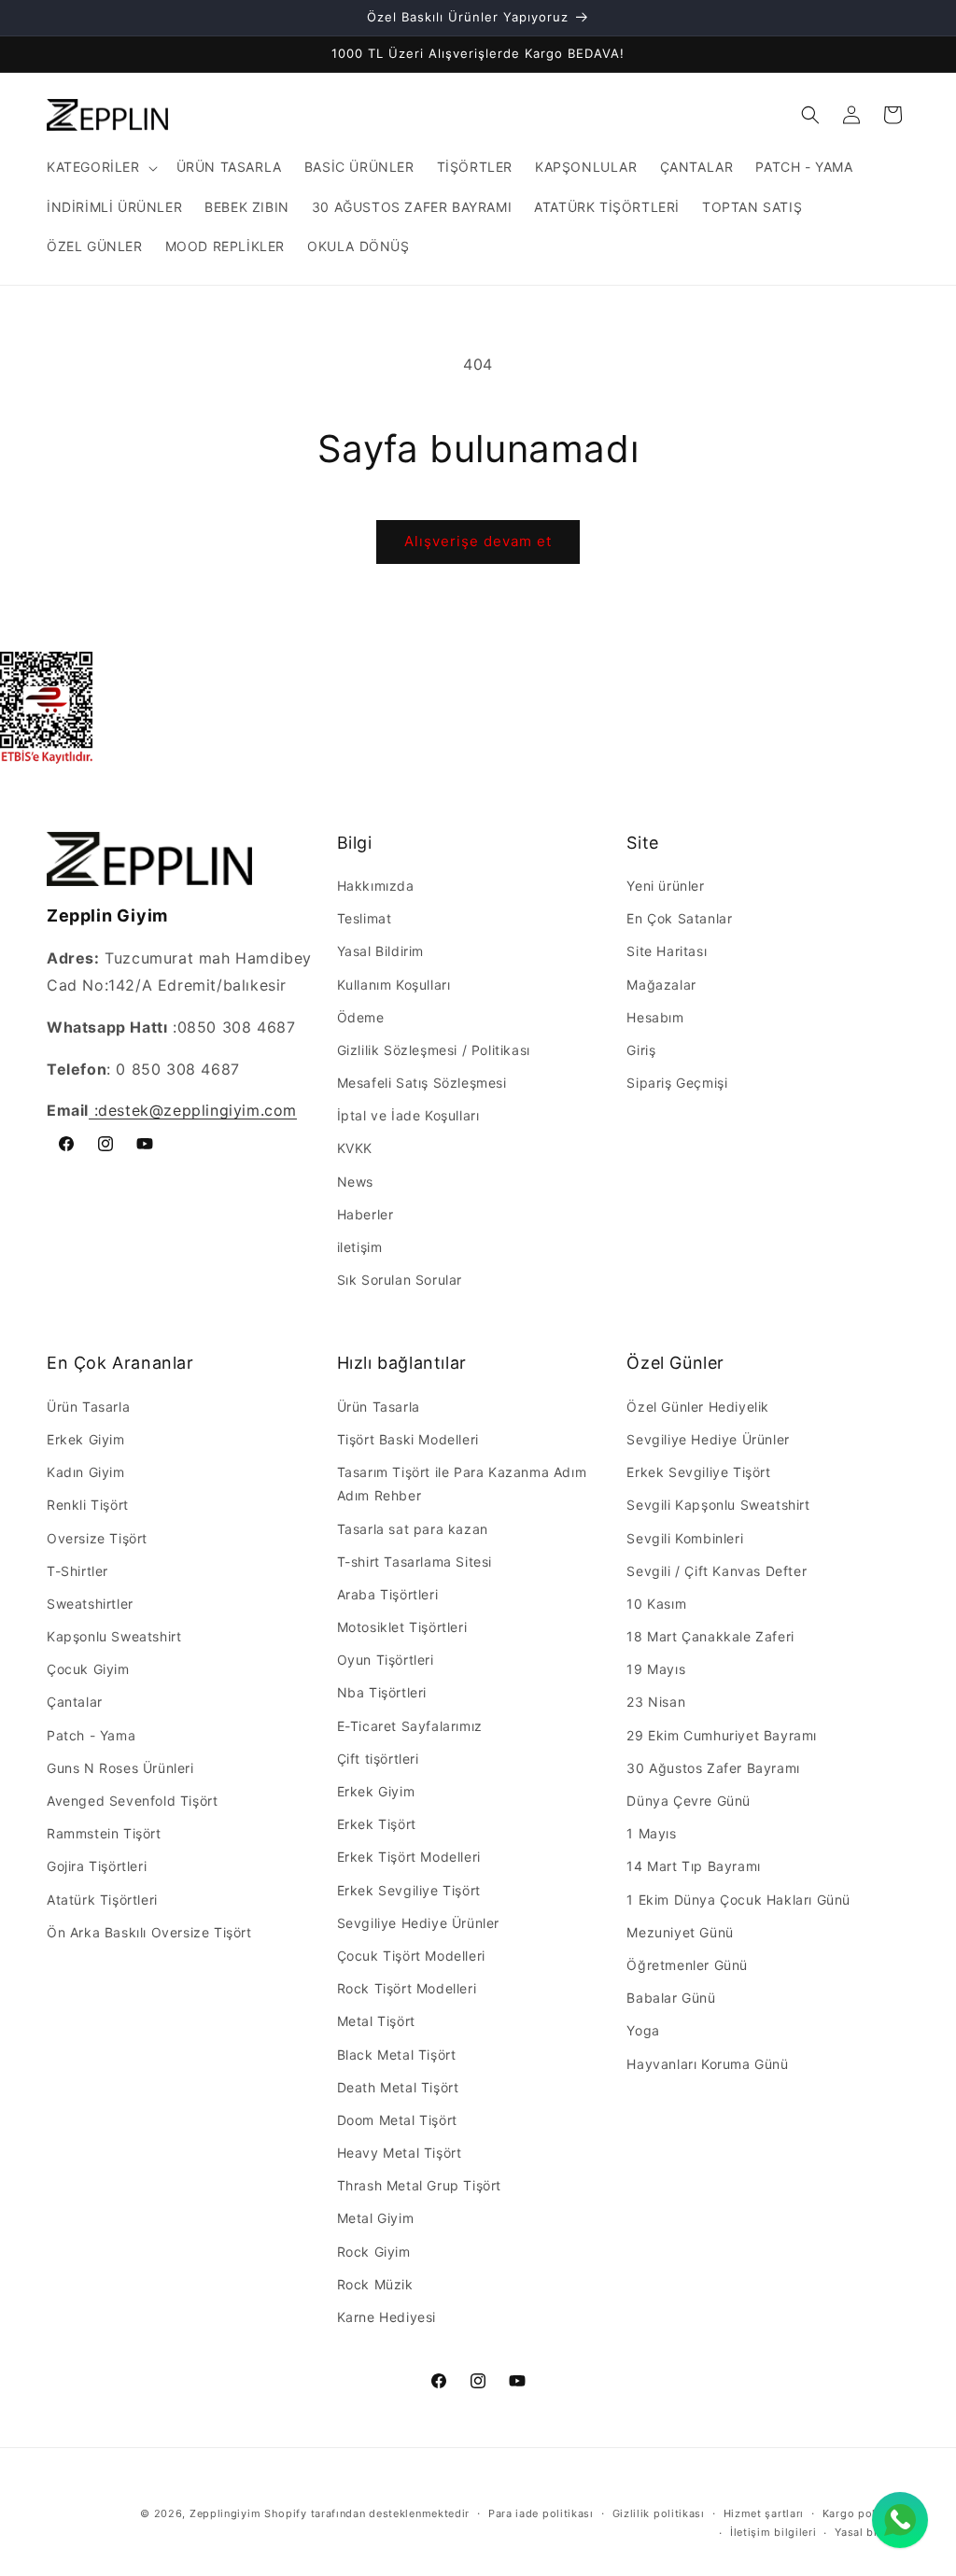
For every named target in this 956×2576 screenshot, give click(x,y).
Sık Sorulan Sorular (400, 1280)
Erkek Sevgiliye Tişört (409, 1890)
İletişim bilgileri (773, 2532)
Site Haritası (667, 951)
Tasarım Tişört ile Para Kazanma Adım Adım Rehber (462, 1484)
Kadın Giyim (86, 1472)
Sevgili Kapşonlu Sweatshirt (718, 1505)
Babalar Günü (671, 1998)
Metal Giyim (376, 2218)
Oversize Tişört (97, 1538)
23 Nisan (656, 1702)
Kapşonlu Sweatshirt (114, 1636)
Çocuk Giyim (88, 1669)
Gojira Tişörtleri (97, 1866)
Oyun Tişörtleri (386, 1660)
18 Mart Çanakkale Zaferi (710, 1636)
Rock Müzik (375, 2284)
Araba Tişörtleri (388, 1594)
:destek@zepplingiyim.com (193, 1110)
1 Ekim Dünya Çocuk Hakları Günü (738, 1900)
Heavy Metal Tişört (400, 2153)
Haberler (366, 1214)
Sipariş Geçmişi (677, 1083)
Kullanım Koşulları (394, 985)
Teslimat (365, 918)
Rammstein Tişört (104, 1833)
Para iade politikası (541, 2513)
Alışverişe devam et (478, 541)
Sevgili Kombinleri (685, 1538)
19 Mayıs (656, 1669)
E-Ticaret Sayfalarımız (410, 1726)
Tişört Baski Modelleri (408, 1439)
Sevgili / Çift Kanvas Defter (717, 1571)
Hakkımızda (376, 886)
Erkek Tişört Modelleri (409, 1857)
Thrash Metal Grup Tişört (419, 2185)
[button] (100, 167)
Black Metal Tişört (397, 2055)
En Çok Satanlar (679, 918)
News (355, 1182)
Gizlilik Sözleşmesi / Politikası (434, 1050)
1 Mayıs (651, 1833)
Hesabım (655, 1017)
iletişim (360, 1247)
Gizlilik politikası (659, 2513)
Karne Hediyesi (387, 2317)
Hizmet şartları (764, 2513)
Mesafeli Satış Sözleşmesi (422, 1083)
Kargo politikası (866, 2513)
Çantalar (75, 1702)
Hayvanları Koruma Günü (707, 2064)
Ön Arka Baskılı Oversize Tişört (149, 1932)
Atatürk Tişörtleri (102, 1900)
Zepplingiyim (225, 2513)
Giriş (641, 1050)
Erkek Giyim (86, 1439)
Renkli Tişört (88, 1505)
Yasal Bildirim (380, 951)
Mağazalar (661, 985)
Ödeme (361, 1017)
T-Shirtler (77, 1571)
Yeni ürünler (665, 886)
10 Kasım (656, 1604)
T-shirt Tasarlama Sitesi (415, 1562)
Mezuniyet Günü (680, 1932)
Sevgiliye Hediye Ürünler (418, 1923)
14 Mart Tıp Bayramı (693, 1866)
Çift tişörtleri (378, 1759)
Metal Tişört (376, 2021)
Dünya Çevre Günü (689, 1801)
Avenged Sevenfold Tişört (132, 1801)
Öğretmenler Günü (687, 1965)
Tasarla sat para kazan (413, 1529)
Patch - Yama (91, 1735)
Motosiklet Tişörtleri (402, 1627)
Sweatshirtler (90, 1604)
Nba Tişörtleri (382, 1692)
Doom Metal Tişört (397, 2120)
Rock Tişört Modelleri (407, 1988)
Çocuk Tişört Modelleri (411, 1956)
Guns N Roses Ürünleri (120, 1768)
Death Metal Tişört (398, 2087)
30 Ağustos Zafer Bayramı (713, 1768)
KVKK (355, 1148)
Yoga (643, 2030)
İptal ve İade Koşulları (408, 1115)
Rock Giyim (374, 2252)
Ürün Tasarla (88, 1407)
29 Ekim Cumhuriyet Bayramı (722, 1735)
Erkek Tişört (377, 1824)
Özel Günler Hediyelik (698, 1407)
